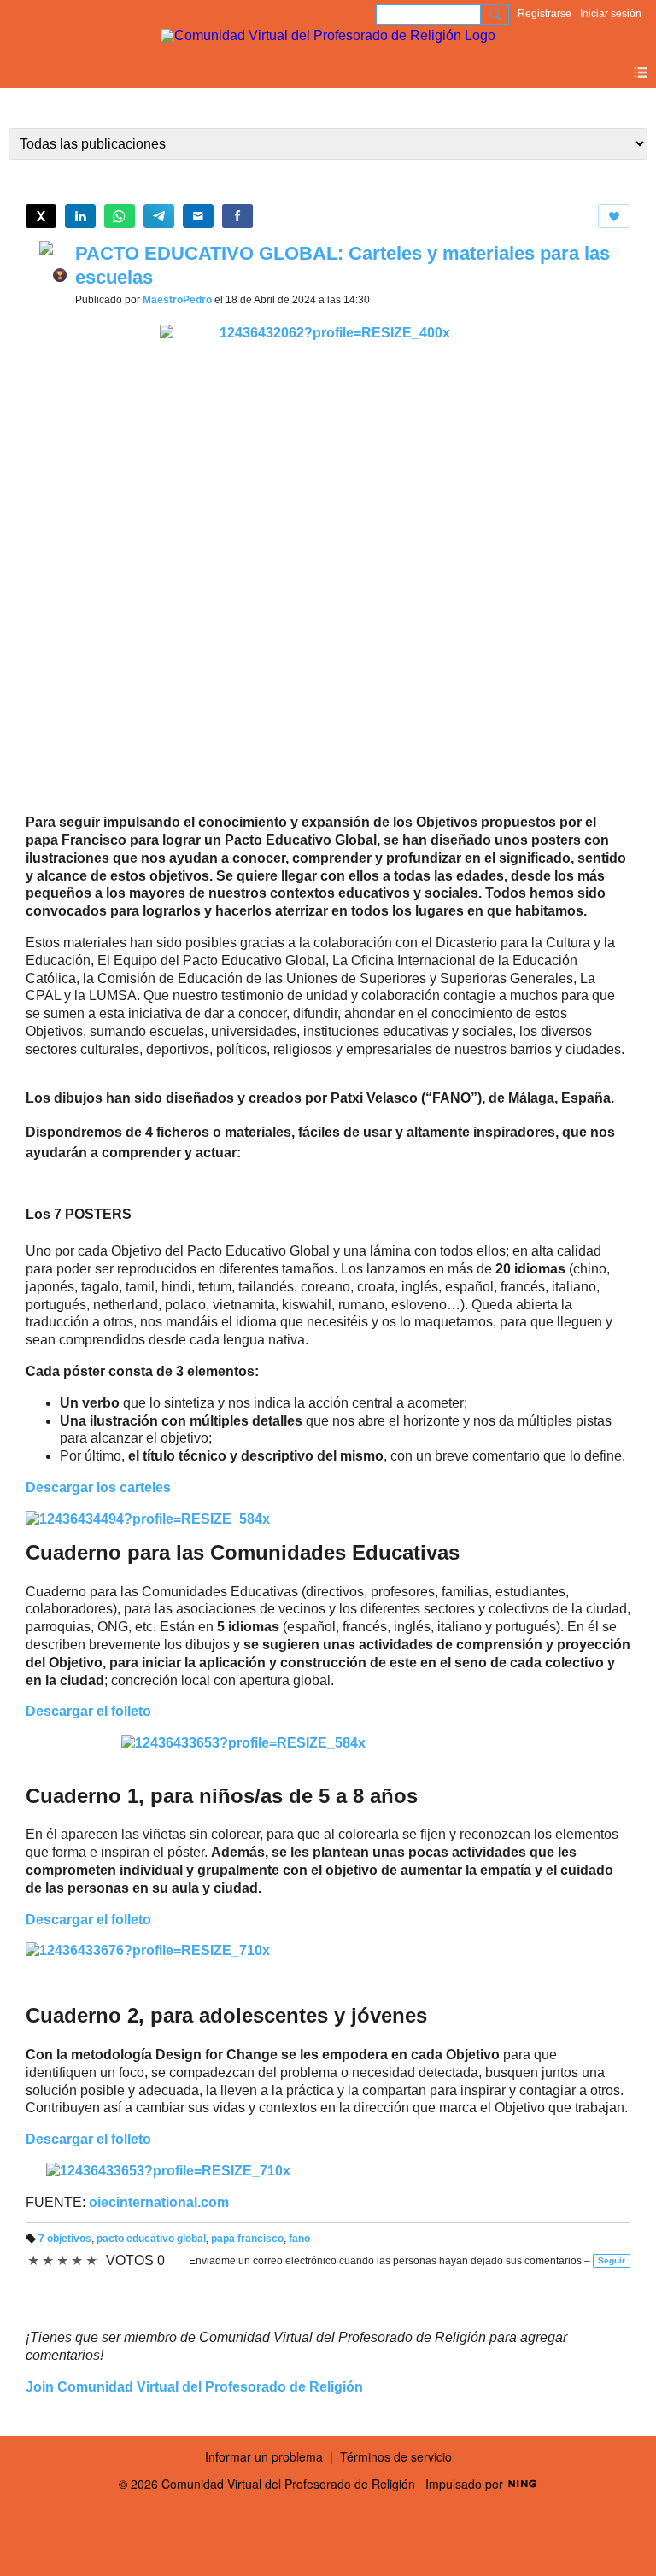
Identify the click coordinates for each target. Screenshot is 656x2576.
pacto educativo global (151, 2239)
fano (299, 2239)
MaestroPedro (177, 300)
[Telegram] (159, 216)
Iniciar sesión (611, 14)
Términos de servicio (396, 2456)
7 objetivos (65, 2239)
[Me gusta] (614, 216)
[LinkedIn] (80, 216)
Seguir (612, 2260)
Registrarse (545, 14)
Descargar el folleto (88, 1920)
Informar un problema (264, 2456)
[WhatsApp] (120, 216)
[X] (41, 216)
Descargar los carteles (98, 1487)
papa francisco (247, 2239)
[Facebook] (237, 216)
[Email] (198, 216)
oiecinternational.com (159, 2202)
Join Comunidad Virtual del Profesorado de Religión (194, 2387)
